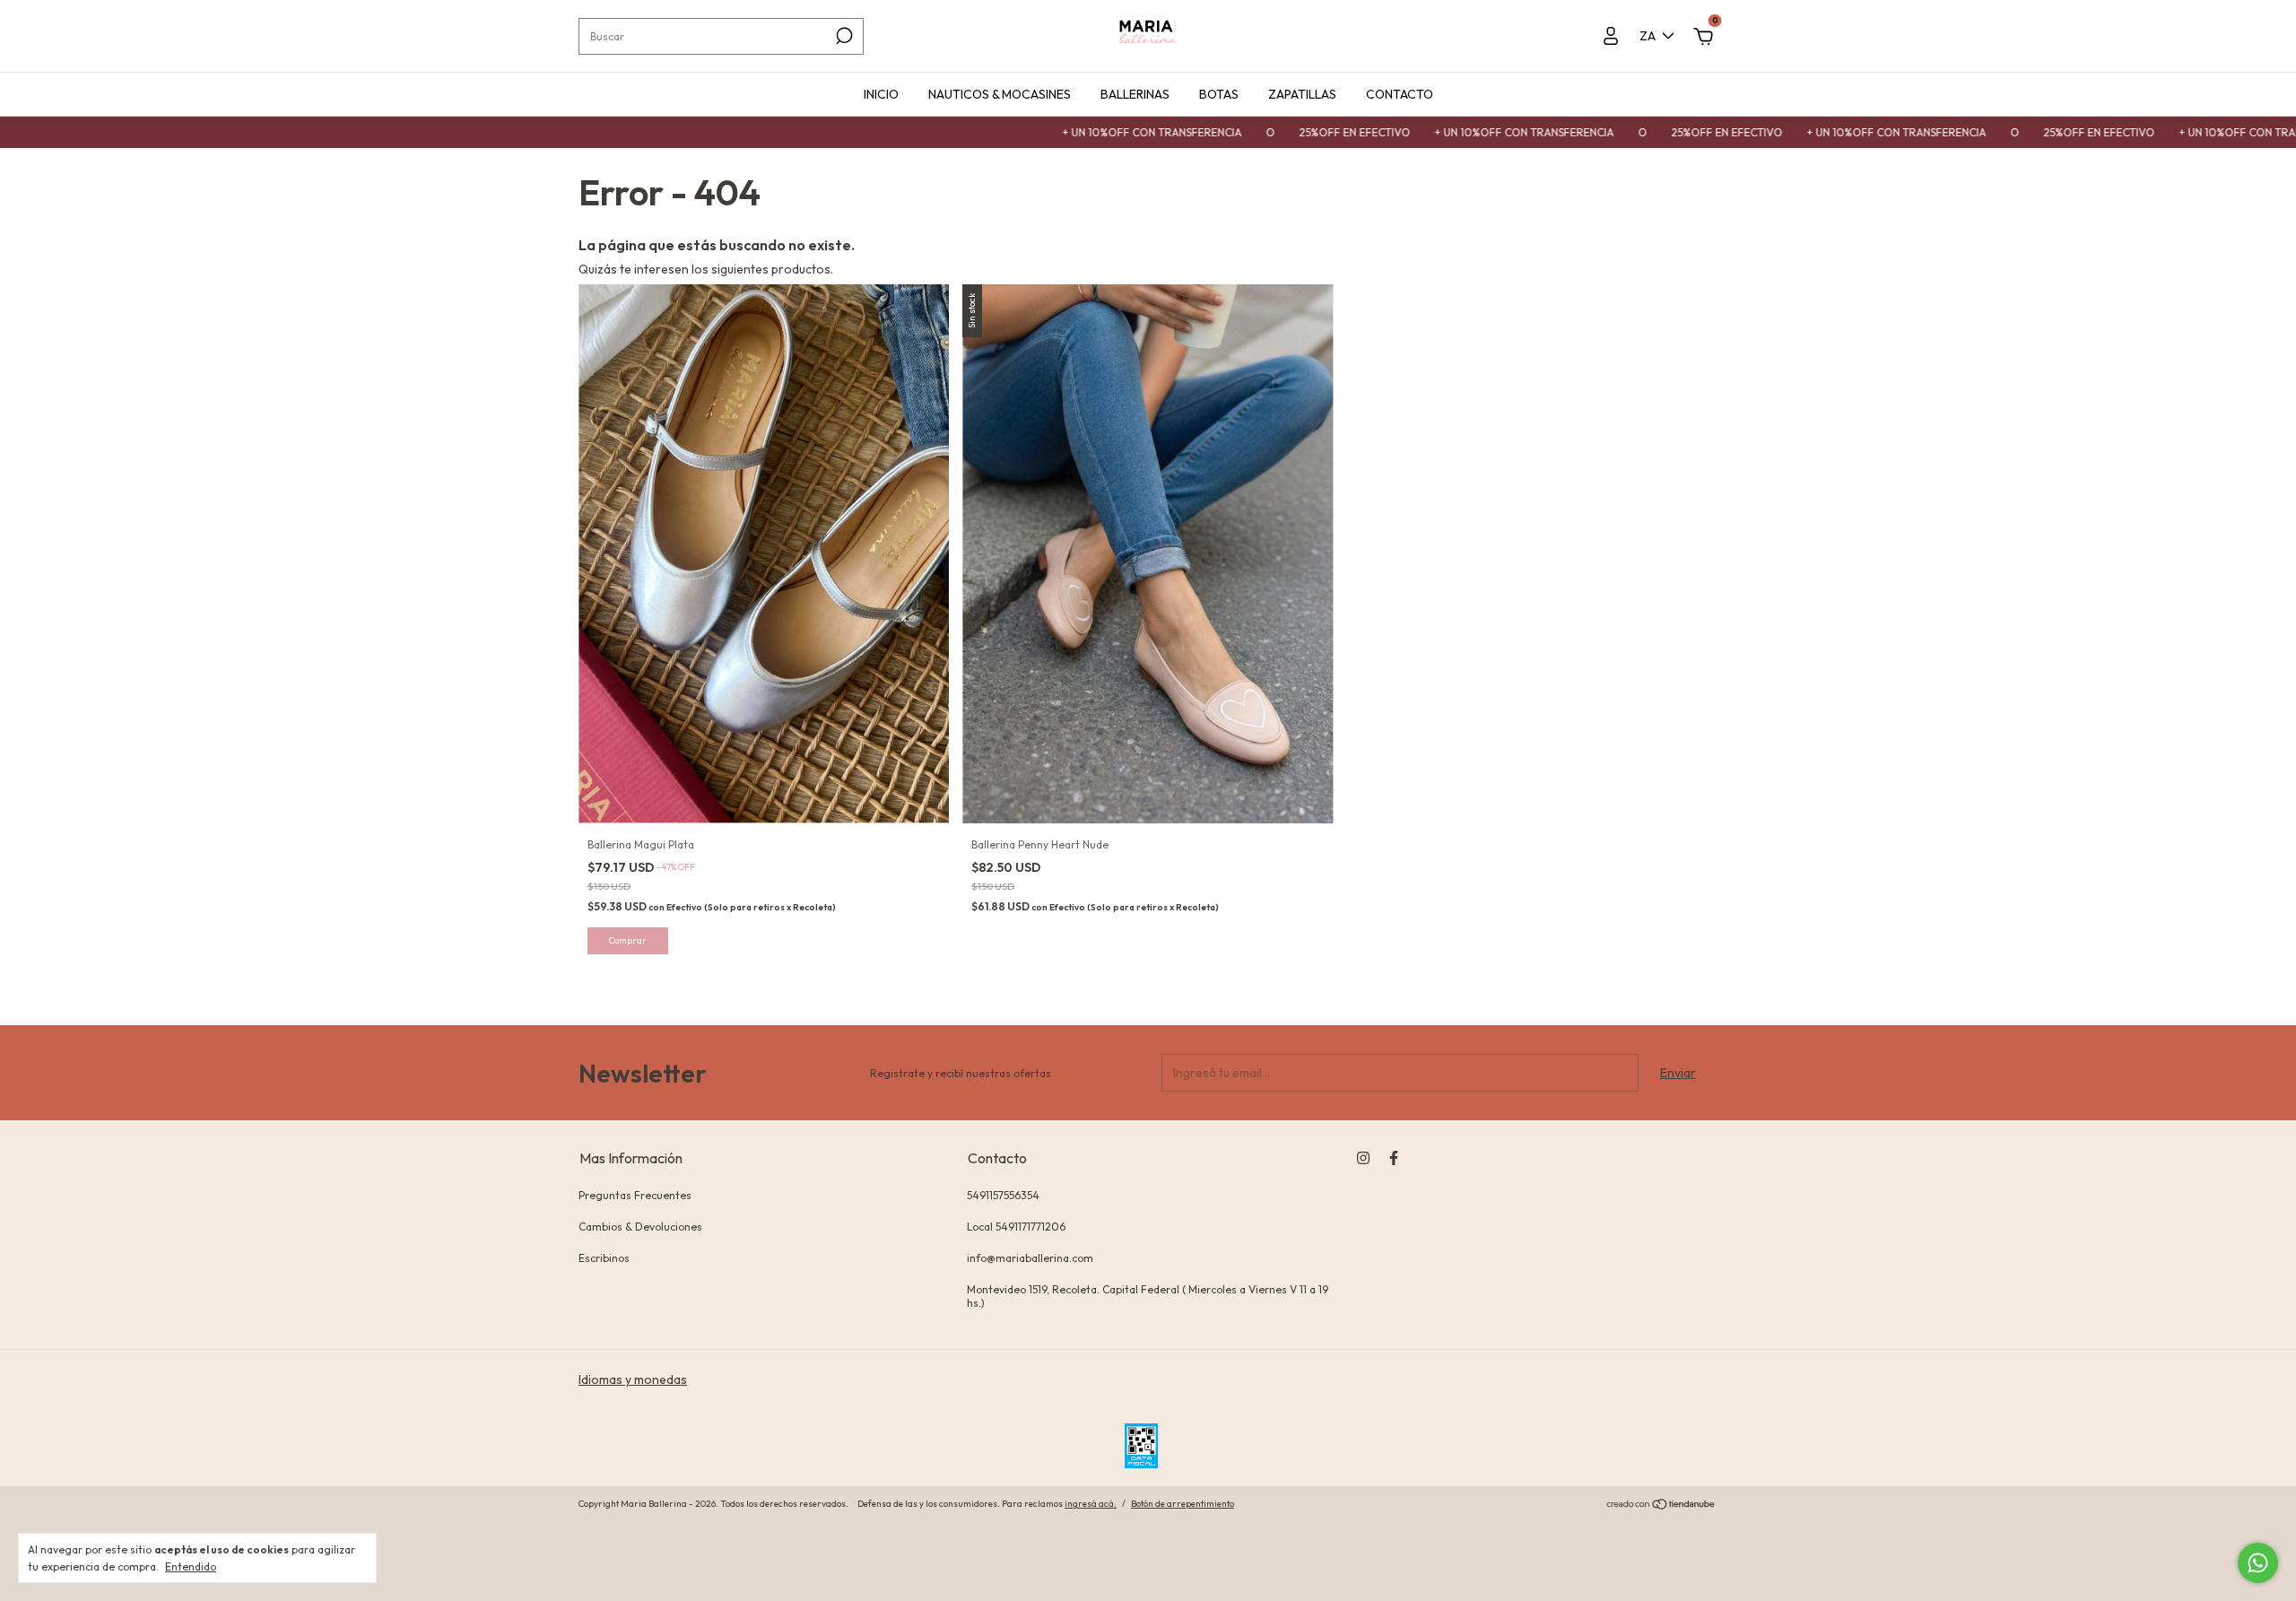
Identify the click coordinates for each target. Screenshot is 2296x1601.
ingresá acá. (1091, 1504)
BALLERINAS (1135, 94)
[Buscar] (843, 36)
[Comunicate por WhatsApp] (2258, 1563)
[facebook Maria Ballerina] (1394, 1158)
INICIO (881, 94)
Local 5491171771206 (1016, 1227)
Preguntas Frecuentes (635, 1195)
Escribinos (604, 1258)
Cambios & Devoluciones (640, 1227)
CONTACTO (1400, 94)
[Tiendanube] (1661, 1506)
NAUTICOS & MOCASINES (1000, 94)
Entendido (191, 1566)
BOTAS (1219, 94)
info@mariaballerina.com (1030, 1258)
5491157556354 (1003, 1195)
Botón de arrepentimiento (1183, 1504)
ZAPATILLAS (1302, 94)
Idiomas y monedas (633, 1379)
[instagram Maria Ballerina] (1363, 1158)
